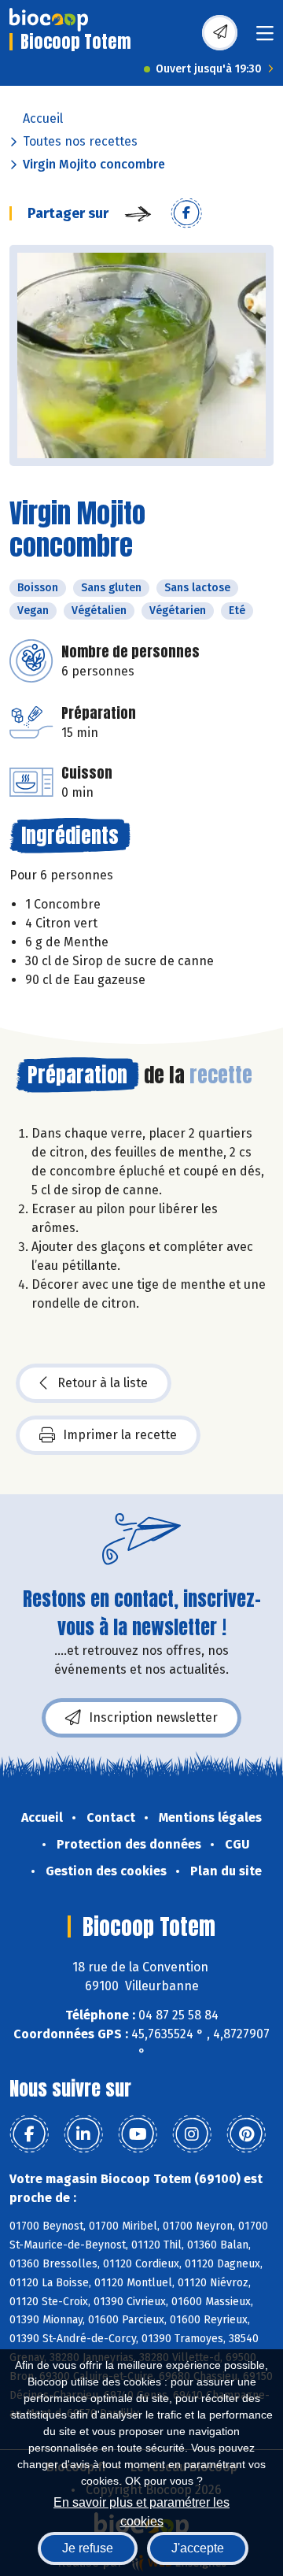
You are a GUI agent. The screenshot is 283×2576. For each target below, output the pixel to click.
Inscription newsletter (153, 1717)
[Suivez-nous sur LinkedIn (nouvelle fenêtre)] (83, 2134)
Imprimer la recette (120, 1435)
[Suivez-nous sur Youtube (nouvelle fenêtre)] (138, 2134)
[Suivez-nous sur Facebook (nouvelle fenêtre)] (29, 2134)
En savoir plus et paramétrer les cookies (141, 2510)
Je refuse (88, 2548)
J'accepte (198, 2548)
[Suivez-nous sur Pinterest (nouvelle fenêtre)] (246, 2134)
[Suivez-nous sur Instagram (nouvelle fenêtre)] (192, 2134)
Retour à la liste (103, 1383)
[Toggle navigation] (265, 38)
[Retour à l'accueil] (49, 20)
